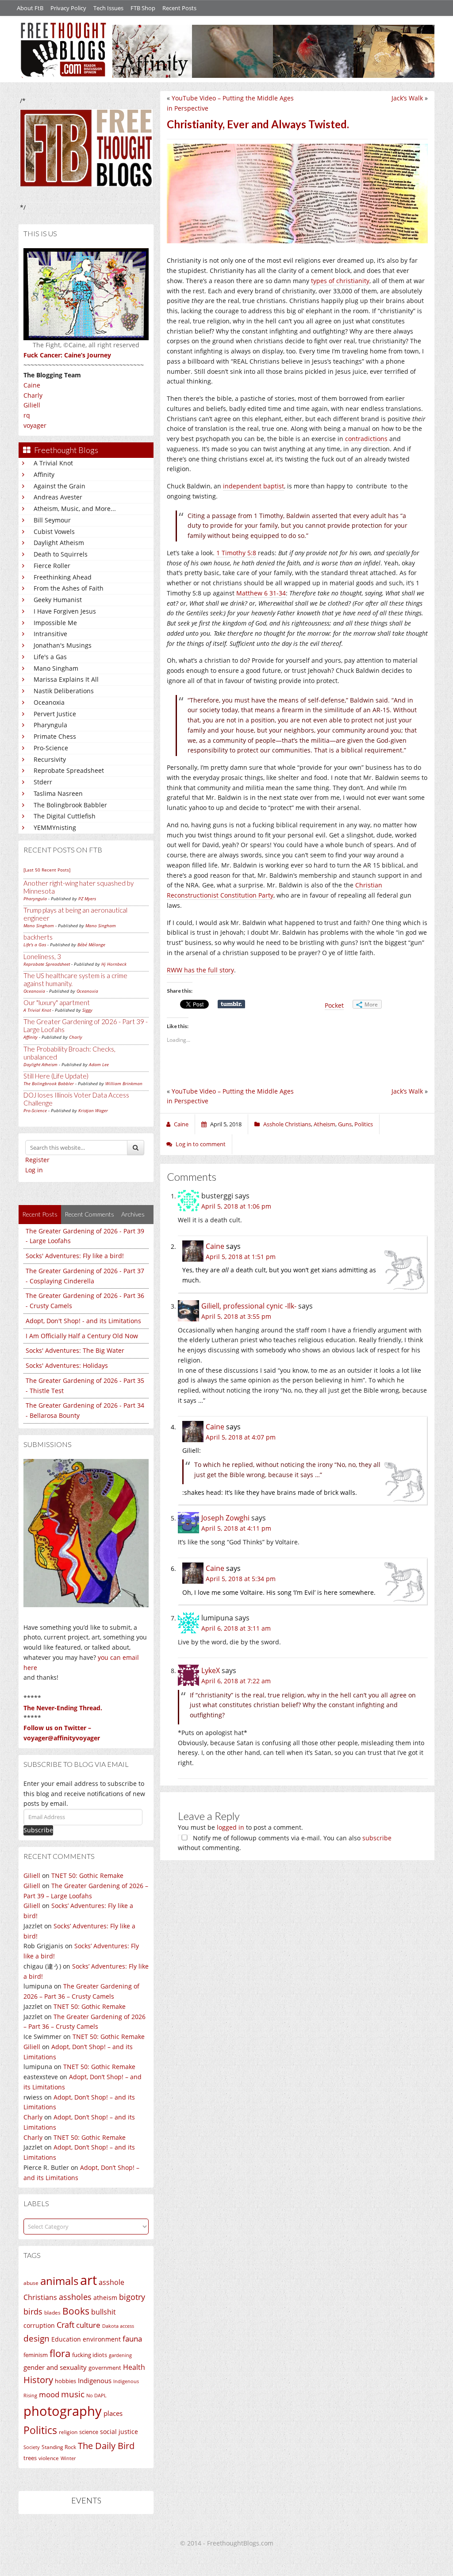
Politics (40, 2430)
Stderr (43, 782)
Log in (34, 1170)
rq (27, 415)
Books (76, 2311)
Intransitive (50, 634)
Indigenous (95, 2380)
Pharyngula (50, 725)
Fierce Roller (52, 566)
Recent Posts (179, 8)
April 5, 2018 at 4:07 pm (241, 1437)
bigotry (132, 2297)
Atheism (324, 1124)
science (89, 2432)
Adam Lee (99, 1064)
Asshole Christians (287, 1124)
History (38, 2380)
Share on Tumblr (231, 1004)
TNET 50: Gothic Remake (87, 1875)
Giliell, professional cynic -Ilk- (249, 1306)
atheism (105, 2298)
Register (37, 1160)
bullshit (104, 2312)
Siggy (87, 1010)
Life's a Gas (50, 657)
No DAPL (96, 2395)
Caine (32, 385)
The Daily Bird (106, 2445)
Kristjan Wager (93, 1110)
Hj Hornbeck (114, 964)
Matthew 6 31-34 (261, 593)
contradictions (366, 439)
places (113, 2413)
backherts (38, 937)
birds (33, 2311)
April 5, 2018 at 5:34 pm (241, 1579)
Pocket (334, 1005)
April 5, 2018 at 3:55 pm (236, 1316)
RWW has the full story (200, 970)
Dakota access (118, 2326)
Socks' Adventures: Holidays (67, 1365)
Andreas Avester (58, 497)
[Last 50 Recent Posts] (47, 870)
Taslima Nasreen (58, 793)
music (73, 2394)
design (36, 2338)
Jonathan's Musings (63, 645)
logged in (230, 1827)
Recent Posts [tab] (40, 1214)
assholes (75, 2297)
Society (32, 2447)
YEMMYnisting (55, 827)
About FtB (30, 8)
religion (68, 2432)
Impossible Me (55, 623)
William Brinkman (124, 1083)
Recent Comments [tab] (89, 1214)
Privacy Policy (68, 8)
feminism (36, 2355)
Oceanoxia (49, 702)
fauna (132, 2339)
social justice (119, 2432)
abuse (31, 2283)
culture (88, 2325)
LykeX (211, 1670)
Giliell (32, 405)
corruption (39, 2325)
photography (63, 2411)
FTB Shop (143, 8)
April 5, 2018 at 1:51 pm (241, 1257)
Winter (68, 2458)
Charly (33, 395)
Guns (345, 1124)
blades (52, 2313)
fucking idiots (90, 2355)
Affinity (44, 474)
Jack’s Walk (407, 98)
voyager (35, 425)
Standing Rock (59, 2447)
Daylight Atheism (59, 543)
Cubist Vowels (54, 532)
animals (59, 2281)
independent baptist (253, 486)
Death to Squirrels (61, 554)
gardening (120, 2355)
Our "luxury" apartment (57, 1002)
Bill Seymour (52, 520)
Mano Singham (56, 668)
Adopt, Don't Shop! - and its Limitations (83, 1321)
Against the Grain (60, 486)
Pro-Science (51, 748)
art (88, 2280)
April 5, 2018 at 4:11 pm (236, 1528)
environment (102, 2339)
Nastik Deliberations (64, 691)
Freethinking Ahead (63, 577)
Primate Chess (55, 736)
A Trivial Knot (53, 463)
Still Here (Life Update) (56, 1076)
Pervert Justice (55, 714)
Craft (65, 2325)
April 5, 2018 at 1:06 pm (236, 1206)
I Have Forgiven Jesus (65, 611)
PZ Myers (87, 898)
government (105, 2368)
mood (49, 2394)
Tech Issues (108, 8)
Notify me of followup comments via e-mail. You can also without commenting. (285, 1843)
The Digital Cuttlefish (65, 816)
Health (134, 2367)
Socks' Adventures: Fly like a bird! (75, 1256)
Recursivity (50, 759)
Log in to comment (201, 1144)
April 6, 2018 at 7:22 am (236, 1681)
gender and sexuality (55, 2367)
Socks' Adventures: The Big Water (75, 1350)
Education (66, 2339)
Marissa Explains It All (66, 679)
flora (60, 2353)
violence (49, 2458)
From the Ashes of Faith (69, 588)
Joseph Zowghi (225, 1518)
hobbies (65, 2381)
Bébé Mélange (91, 944)
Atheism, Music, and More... (75, 509)
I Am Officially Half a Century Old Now (82, 1336)
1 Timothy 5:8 (236, 553)
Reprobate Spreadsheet (69, 770)
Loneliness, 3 (42, 956)
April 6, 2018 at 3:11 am (236, 1628)
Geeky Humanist (58, 600)
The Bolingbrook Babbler (70, 805)
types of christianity (340, 281)
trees (30, 2458)
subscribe (377, 1838)
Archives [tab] (133, 1214)
